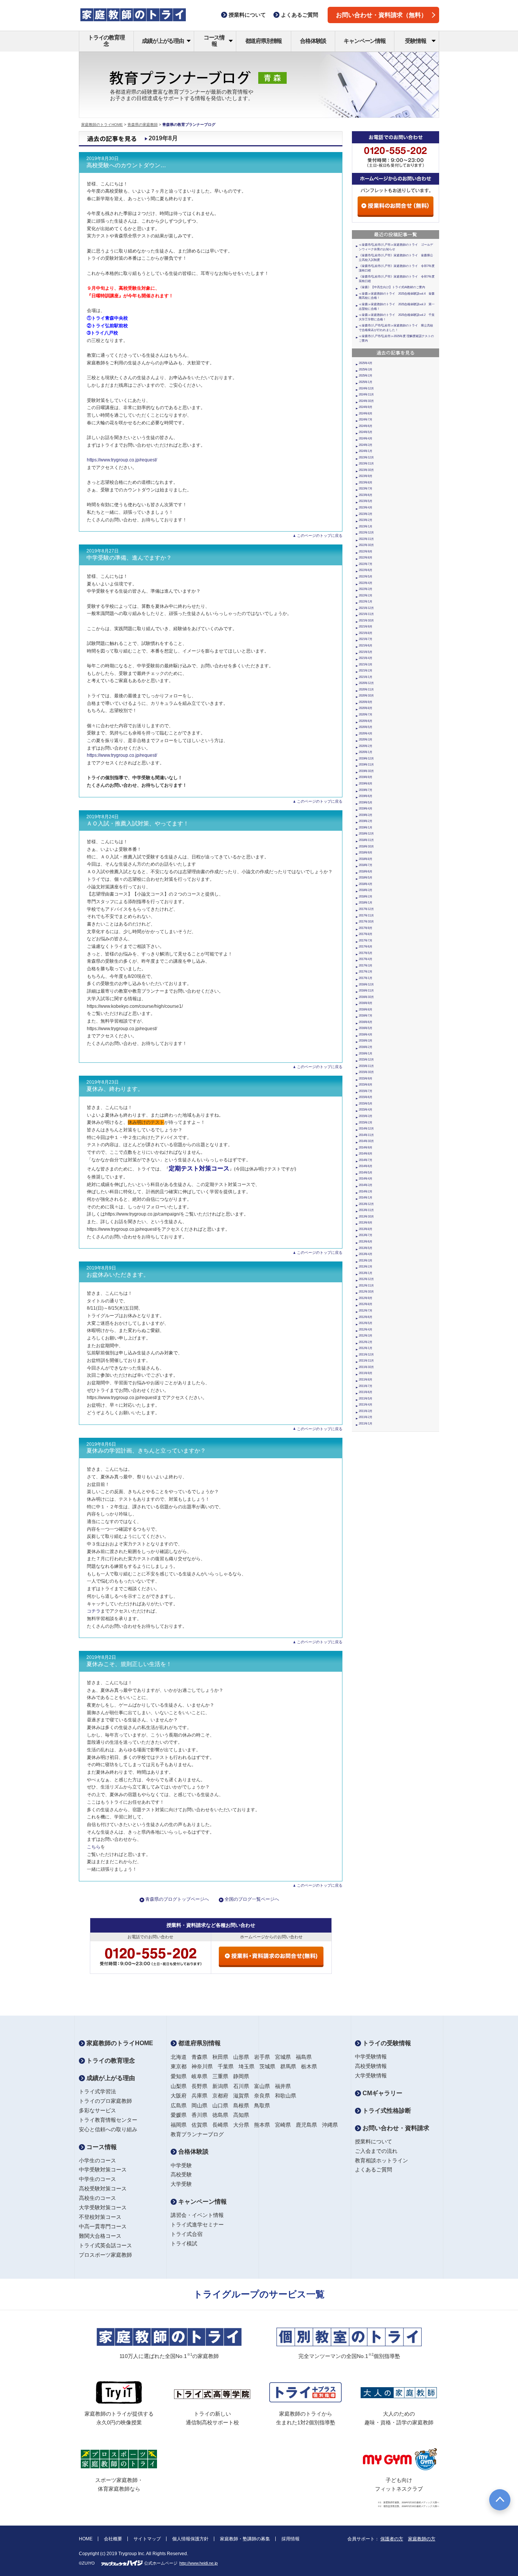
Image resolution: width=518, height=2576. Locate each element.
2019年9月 (366, 777)
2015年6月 (366, 1097)
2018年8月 (366, 859)
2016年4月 (366, 1035)
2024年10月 (366, 401)
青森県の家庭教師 (143, 125)
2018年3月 (366, 890)
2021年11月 (366, 614)
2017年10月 (366, 922)
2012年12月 (366, 1279)
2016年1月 (366, 1053)
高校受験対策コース (103, 2189)
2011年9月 (366, 1373)
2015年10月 (366, 1072)
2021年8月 (366, 633)
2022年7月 (366, 564)
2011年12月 (366, 1355)
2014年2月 (366, 1192)
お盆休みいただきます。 (118, 1275)
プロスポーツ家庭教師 (105, 2255)
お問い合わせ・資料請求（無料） (381, 15)
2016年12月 (366, 984)
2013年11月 (366, 1210)
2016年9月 (366, 1003)
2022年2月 (366, 595)
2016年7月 (366, 1016)
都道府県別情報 (264, 41)
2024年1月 (366, 451)
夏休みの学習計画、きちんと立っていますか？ (146, 1451)
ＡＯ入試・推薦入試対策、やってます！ (138, 824)
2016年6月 (366, 1022)
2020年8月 (366, 708)
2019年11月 (366, 765)
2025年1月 (366, 382)
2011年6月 (366, 1392)
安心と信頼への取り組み (108, 2129)
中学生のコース (97, 2179)
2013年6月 (366, 1242)
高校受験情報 (371, 2066)
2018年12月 (366, 834)
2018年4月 (366, 884)
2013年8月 (366, 1229)
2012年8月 (366, 1304)
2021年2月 (366, 671)
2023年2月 (366, 520)
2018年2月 (366, 897)
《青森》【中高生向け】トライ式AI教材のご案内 (392, 287)
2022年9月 (366, 551)
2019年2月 (366, 821)
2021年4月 (366, 658)
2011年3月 (366, 1411)
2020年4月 (366, 733)
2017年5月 (366, 953)
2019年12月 (366, 759)
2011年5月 (366, 1399)
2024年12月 (366, 388)
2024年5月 (366, 432)
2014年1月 (366, 1198)
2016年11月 (366, 991)
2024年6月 (366, 426)
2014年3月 (366, 1185)
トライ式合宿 (187, 2234)
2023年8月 (366, 482)
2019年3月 (366, 815)
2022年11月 (366, 539)
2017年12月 (366, 909)
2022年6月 (366, 570)
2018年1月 (366, 903)
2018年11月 (366, 840)
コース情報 (214, 41)
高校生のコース (97, 2198)
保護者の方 (392, 2539)
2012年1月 (366, 1348)
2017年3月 (366, 966)
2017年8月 (366, 934)
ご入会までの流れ (376, 2151)
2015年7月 (366, 1091)
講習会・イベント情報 (197, 2215)
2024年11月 (366, 395)
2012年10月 (366, 1292)
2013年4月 (366, 1254)
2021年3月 (366, 664)
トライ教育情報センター (108, 2120)
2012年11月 (366, 1286)
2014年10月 (366, 1141)
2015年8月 (366, 1085)
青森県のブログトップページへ (177, 1899)
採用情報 (290, 2539)
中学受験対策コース (103, 2170)
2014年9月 (366, 1148)
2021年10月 (366, 620)
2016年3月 (366, 1041)
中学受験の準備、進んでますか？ (129, 558)
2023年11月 (366, 464)
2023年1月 (366, 526)
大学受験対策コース (103, 2207)
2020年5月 (366, 727)
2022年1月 (366, 602)
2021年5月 (366, 652)
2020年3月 (366, 740)
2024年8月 (366, 413)
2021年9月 (366, 627)
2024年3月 (366, 445)
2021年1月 (366, 677)
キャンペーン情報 (364, 41)
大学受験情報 (371, 2076)
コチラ (94, 1611)
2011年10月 (366, 1367)
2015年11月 (366, 1066)
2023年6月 (366, 495)
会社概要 (113, 2539)
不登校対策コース (100, 2217)
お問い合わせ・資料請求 (395, 2128)
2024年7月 (366, 420)
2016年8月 (366, 1010)
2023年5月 (366, 501)
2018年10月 (366, 846)
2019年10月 (366, 771)
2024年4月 (366, 438)
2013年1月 (366, 1273)
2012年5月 (366, 1323)
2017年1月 (366, 978)
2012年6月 (366, 1317)
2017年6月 (366, 947)
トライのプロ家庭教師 (105, 2101)
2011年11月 (366, 1361)
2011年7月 (366, 1386)
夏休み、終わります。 (115, 1089)
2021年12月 (366, 608)
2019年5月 (366, 802)
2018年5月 (366, 878)
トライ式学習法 (97, 2091)
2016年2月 (366, 1047)
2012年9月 (366, 1298)
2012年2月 (366, 1342)
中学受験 (181, 2165)
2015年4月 (366, 1110)
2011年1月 (366, 1424)
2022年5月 (366, 577)
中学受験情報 (371, 2057)
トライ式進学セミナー (197, 2225)
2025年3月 (366, 369)
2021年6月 (366, 646)
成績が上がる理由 (163, 41)
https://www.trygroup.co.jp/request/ (122, 460)
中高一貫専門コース (103, 2226)
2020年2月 (366, 746)
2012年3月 (366, 1336)
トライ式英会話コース (105, 2245)
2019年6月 (366, 796)
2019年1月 (366, 828)
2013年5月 (366, 1248)
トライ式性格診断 (386, 2111)
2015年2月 (366, 1122)
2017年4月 (366, 959)
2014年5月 (366, 1173)
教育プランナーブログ (197, 2134)
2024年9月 (366, 407)
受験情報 (415, 41)
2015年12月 (366, 1060)
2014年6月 (366, 1166)
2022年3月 (366, 589)
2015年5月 (366, 1104)
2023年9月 (366, 476)
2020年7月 (366, 715)
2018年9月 (366, 853)
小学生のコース (97, 2160)
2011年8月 (366, 1380)
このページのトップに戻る (320, 536)
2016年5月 (366, 1028)
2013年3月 (366, 1261)
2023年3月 (366, 514)
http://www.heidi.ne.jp (199, 2563)
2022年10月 (366, 545)
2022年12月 (366, 533)
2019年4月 (366, 809)
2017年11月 (366, 915)
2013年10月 (366, 1217)
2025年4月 (366, 363)
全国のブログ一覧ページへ (252, 1899)
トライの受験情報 (386, 2043)
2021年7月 (366, 639)
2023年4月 (366, 508)
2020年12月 (366, 683)
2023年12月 (366, 457)
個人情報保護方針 (190, 2539)
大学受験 (181, 2184)
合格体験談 (313, 41)
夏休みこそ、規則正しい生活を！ (129, 1664)
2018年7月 (366, 865)
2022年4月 (366, 583)
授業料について (374, 2141)
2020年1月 (366, 752)
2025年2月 (366, 376)
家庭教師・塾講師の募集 (245, 2539)
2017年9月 (366, 928)
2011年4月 (366, 1405)
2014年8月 (366, 1154)
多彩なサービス (97, 2110)
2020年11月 (366, 689)
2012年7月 (366, 1311)
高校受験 (181, 2174)
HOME (86, 2539)
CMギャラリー (382, 2093)
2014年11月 (366, 1135)
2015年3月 (366, 1116)
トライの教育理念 (106, 41)
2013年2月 (366, 1267)
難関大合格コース (100, 2236)
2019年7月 (366, 790)
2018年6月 (366, 871)
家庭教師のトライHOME (102, 125)
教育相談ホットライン (381, 2160)
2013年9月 (366, 1223)
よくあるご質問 (374, 2170)
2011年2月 (366, 1417)
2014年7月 (366, 1160)
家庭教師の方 (422, 2539)
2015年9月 (366, 1079)
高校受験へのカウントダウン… (126, 165)
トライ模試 (184, 2243)
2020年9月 (366, 702)
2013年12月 (366, 1204)
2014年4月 (366, 1179)
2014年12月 (366, 1129)
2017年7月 (366, 941)
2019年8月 (366, 784)
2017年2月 (366, 972)
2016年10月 (366, 997)
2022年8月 (366, 558)
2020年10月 (366, 696)
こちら (94, 1847)
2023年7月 (366, 489)
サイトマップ (147, 2539)
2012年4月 (366, 1330)
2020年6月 (366, 721)
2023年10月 (366, 470)
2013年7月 (366, 1235)
